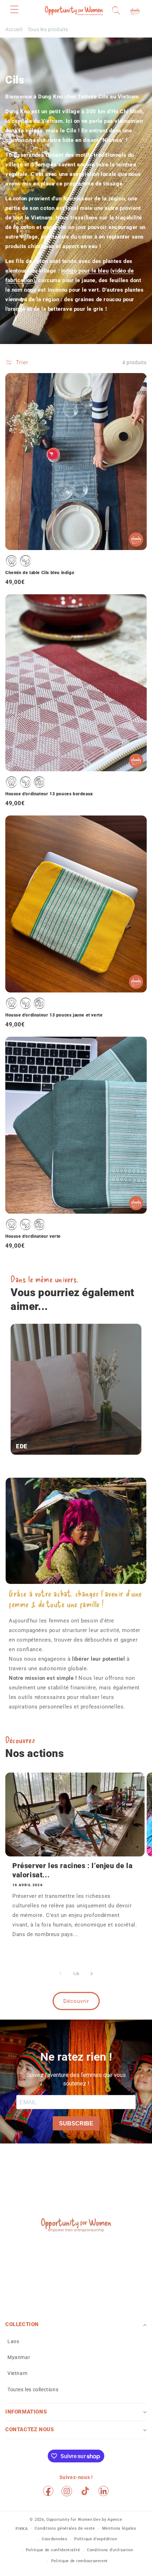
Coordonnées (55, 2539)
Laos (13, 2341)
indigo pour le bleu (85, 271)
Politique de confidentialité (53, 2550)
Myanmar (19, 2357)
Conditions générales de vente (65, 2528)
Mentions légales (119, 2528)
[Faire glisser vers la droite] (92, 1974)
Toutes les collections (33, 2389)
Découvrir (76, 2001)
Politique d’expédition (96, 2539)
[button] (14, 9)
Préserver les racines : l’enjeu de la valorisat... (72, 1870)
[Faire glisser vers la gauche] (60, 1974)
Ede (22, 1446)
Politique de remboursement (80, 2561)
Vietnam (17, 2373)
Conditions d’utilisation (110, 2550)
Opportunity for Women (69, 2520)
